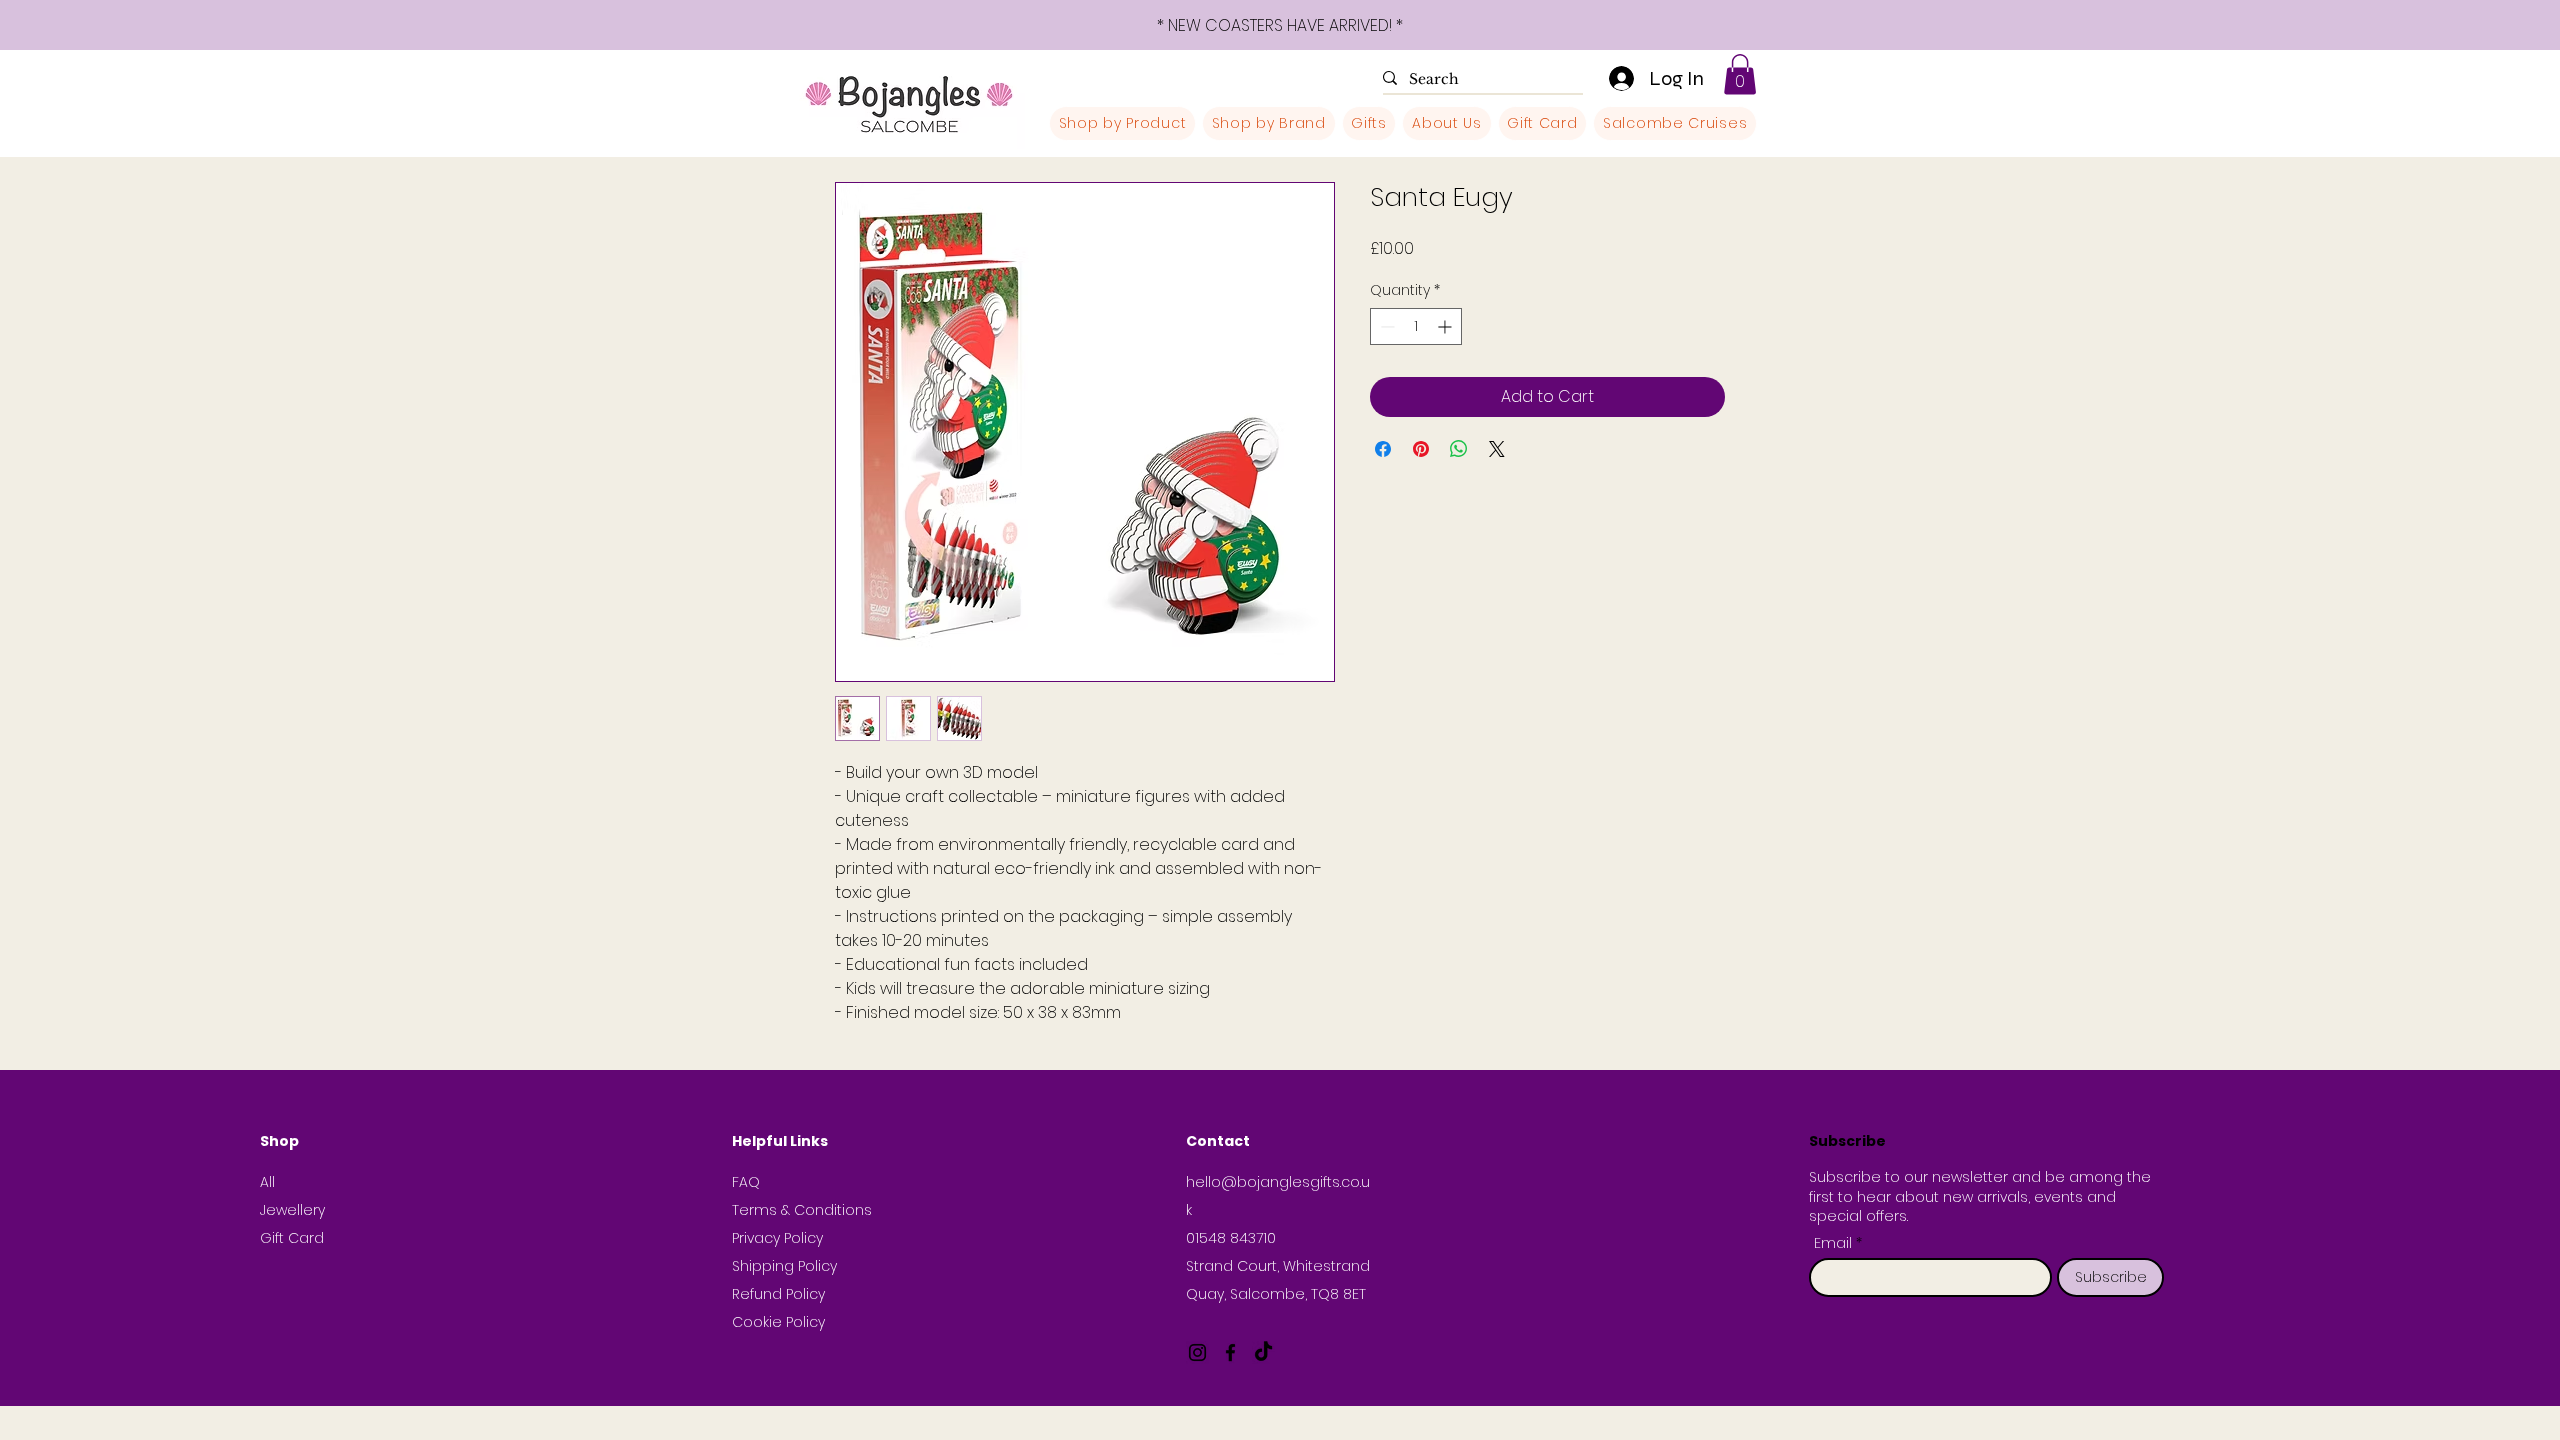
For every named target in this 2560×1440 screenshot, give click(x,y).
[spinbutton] (1416, 326)
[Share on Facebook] (1383, 449)
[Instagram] (1197, 1352)
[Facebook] (1230, 1352)
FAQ (746, 1182)
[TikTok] (1263, 1352)
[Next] (2455, 25)
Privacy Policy (777, 1238)
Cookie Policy (778, 1322)
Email (1835, 1243)
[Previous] (105, 25)
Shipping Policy (784, 1266)
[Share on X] (1497, 449)
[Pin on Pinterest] (1421, 449)
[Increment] (1446, 326)
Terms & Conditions (802, 1210)
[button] (1740, 74)
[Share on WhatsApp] (1459, 449)
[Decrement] (1385, 326)
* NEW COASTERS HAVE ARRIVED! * (1280, 25)
